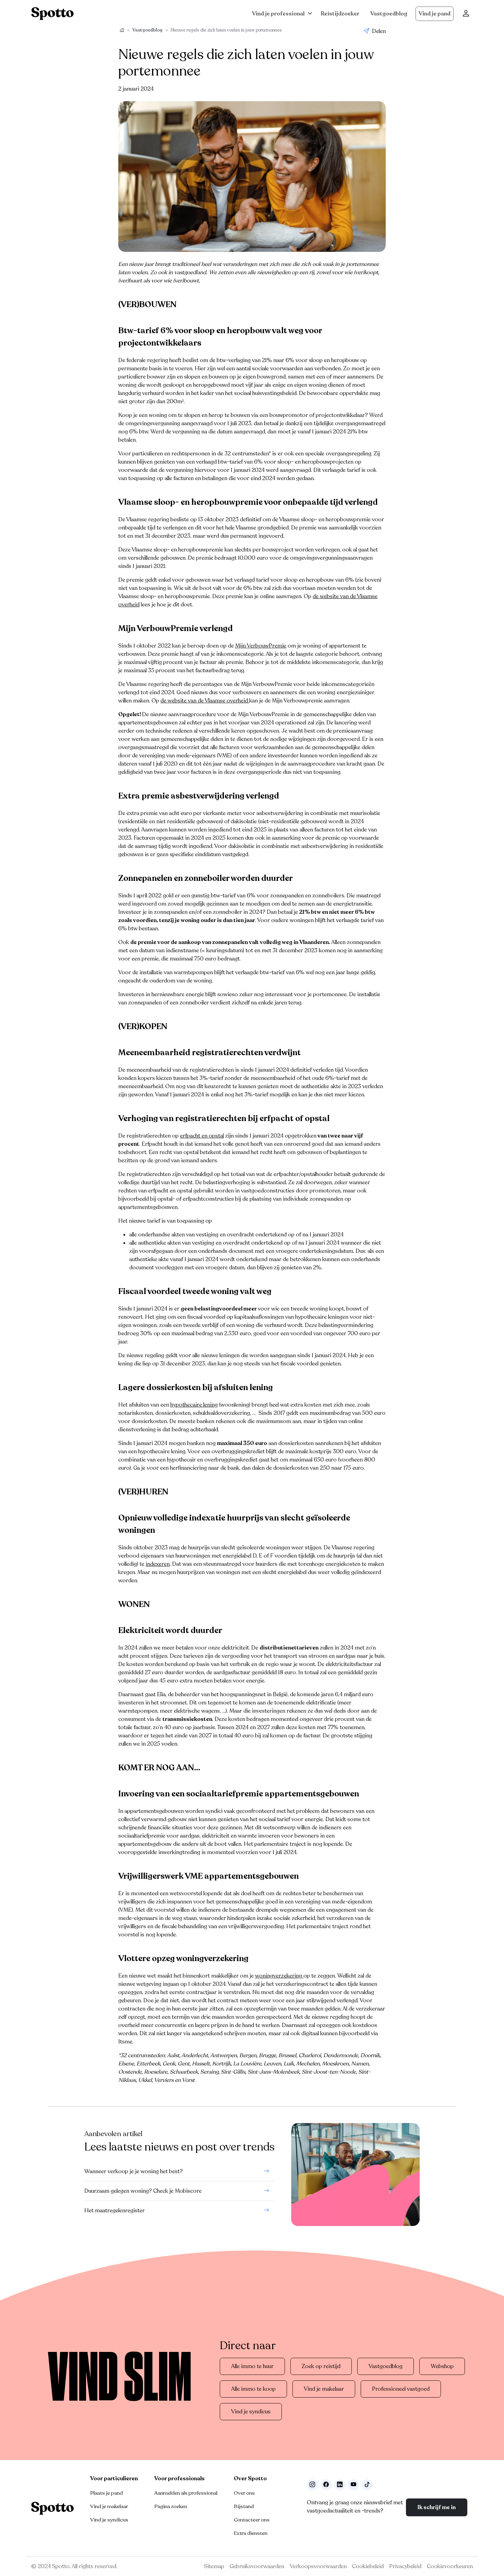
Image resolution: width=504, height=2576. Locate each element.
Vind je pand (435, 14)
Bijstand (244, 2506)
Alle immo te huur (252, 2366)
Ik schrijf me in (437, 2507)
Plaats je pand (106, 2493)
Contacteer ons (252, 2520)
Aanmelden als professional (186, 2493)
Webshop (442, 2366)
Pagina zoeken (171, 2506)
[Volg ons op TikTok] (367, 2485)
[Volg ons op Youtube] (353, 2485)
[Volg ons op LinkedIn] (340, 2485)
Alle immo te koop (253, 2389)
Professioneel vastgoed (401, 2389)
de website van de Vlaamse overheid (205, 701)
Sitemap (214, 2566)
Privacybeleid (405, 2566)
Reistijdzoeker (340, 14)
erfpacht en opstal (202, 1136)
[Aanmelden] (466, 14)
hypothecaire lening (194, 1405)
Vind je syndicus (251, 2412)
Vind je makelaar (324, 2389)
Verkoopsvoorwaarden (318, 2566)
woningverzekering (279, 1976)
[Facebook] (326, 2485)
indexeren (158, 1564)
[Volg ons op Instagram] (312, 2485)
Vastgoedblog (389, 14)
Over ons (244, 2493)
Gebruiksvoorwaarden (257, 2566)
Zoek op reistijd (321, 2366)
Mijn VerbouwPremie (261, 646)
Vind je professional (278, 14)
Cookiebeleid (368, 2566)
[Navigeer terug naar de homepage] (52, 14)
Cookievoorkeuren (450, 2566)
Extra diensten (251, 2533)
